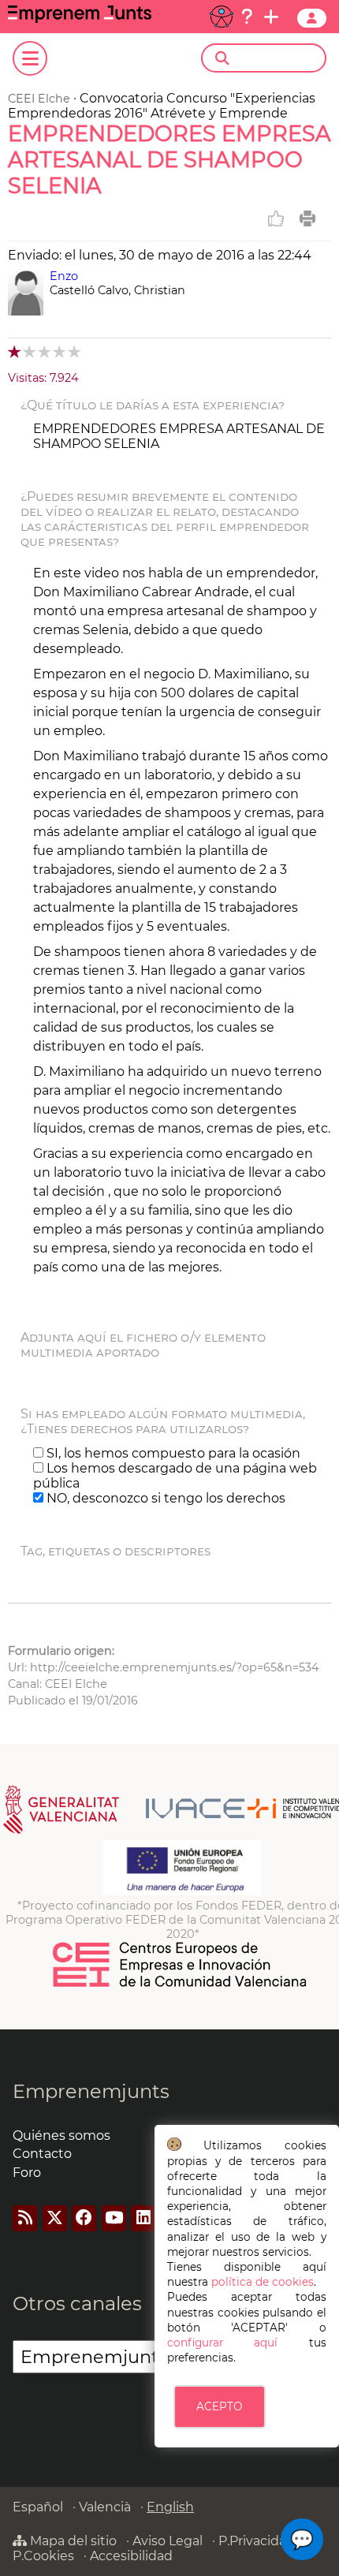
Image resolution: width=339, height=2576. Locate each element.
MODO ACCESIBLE (222, 17)
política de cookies (263, 2282)
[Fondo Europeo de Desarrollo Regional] (183, 1891)
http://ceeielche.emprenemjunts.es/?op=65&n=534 (175, 1667)
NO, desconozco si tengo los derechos (164, 1498)
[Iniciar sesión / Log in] (312, 18)
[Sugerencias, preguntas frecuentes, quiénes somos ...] (247, 17)
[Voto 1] (15, 351)
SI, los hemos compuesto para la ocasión (172, 1453)
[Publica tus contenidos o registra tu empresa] (271, 17)
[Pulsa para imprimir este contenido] (307, 218)
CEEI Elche (39, 99)
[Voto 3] (45, 351)
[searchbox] (277, 58)
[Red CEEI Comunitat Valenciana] (181, 1984)
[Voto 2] (30, 351)
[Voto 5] (75, 351)
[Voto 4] (60, 351)
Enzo (64, 276)
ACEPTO (219, 2406)
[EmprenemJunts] (80, 19)
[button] (302, 2539)
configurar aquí (223, 2343)
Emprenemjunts (91, 2091)
